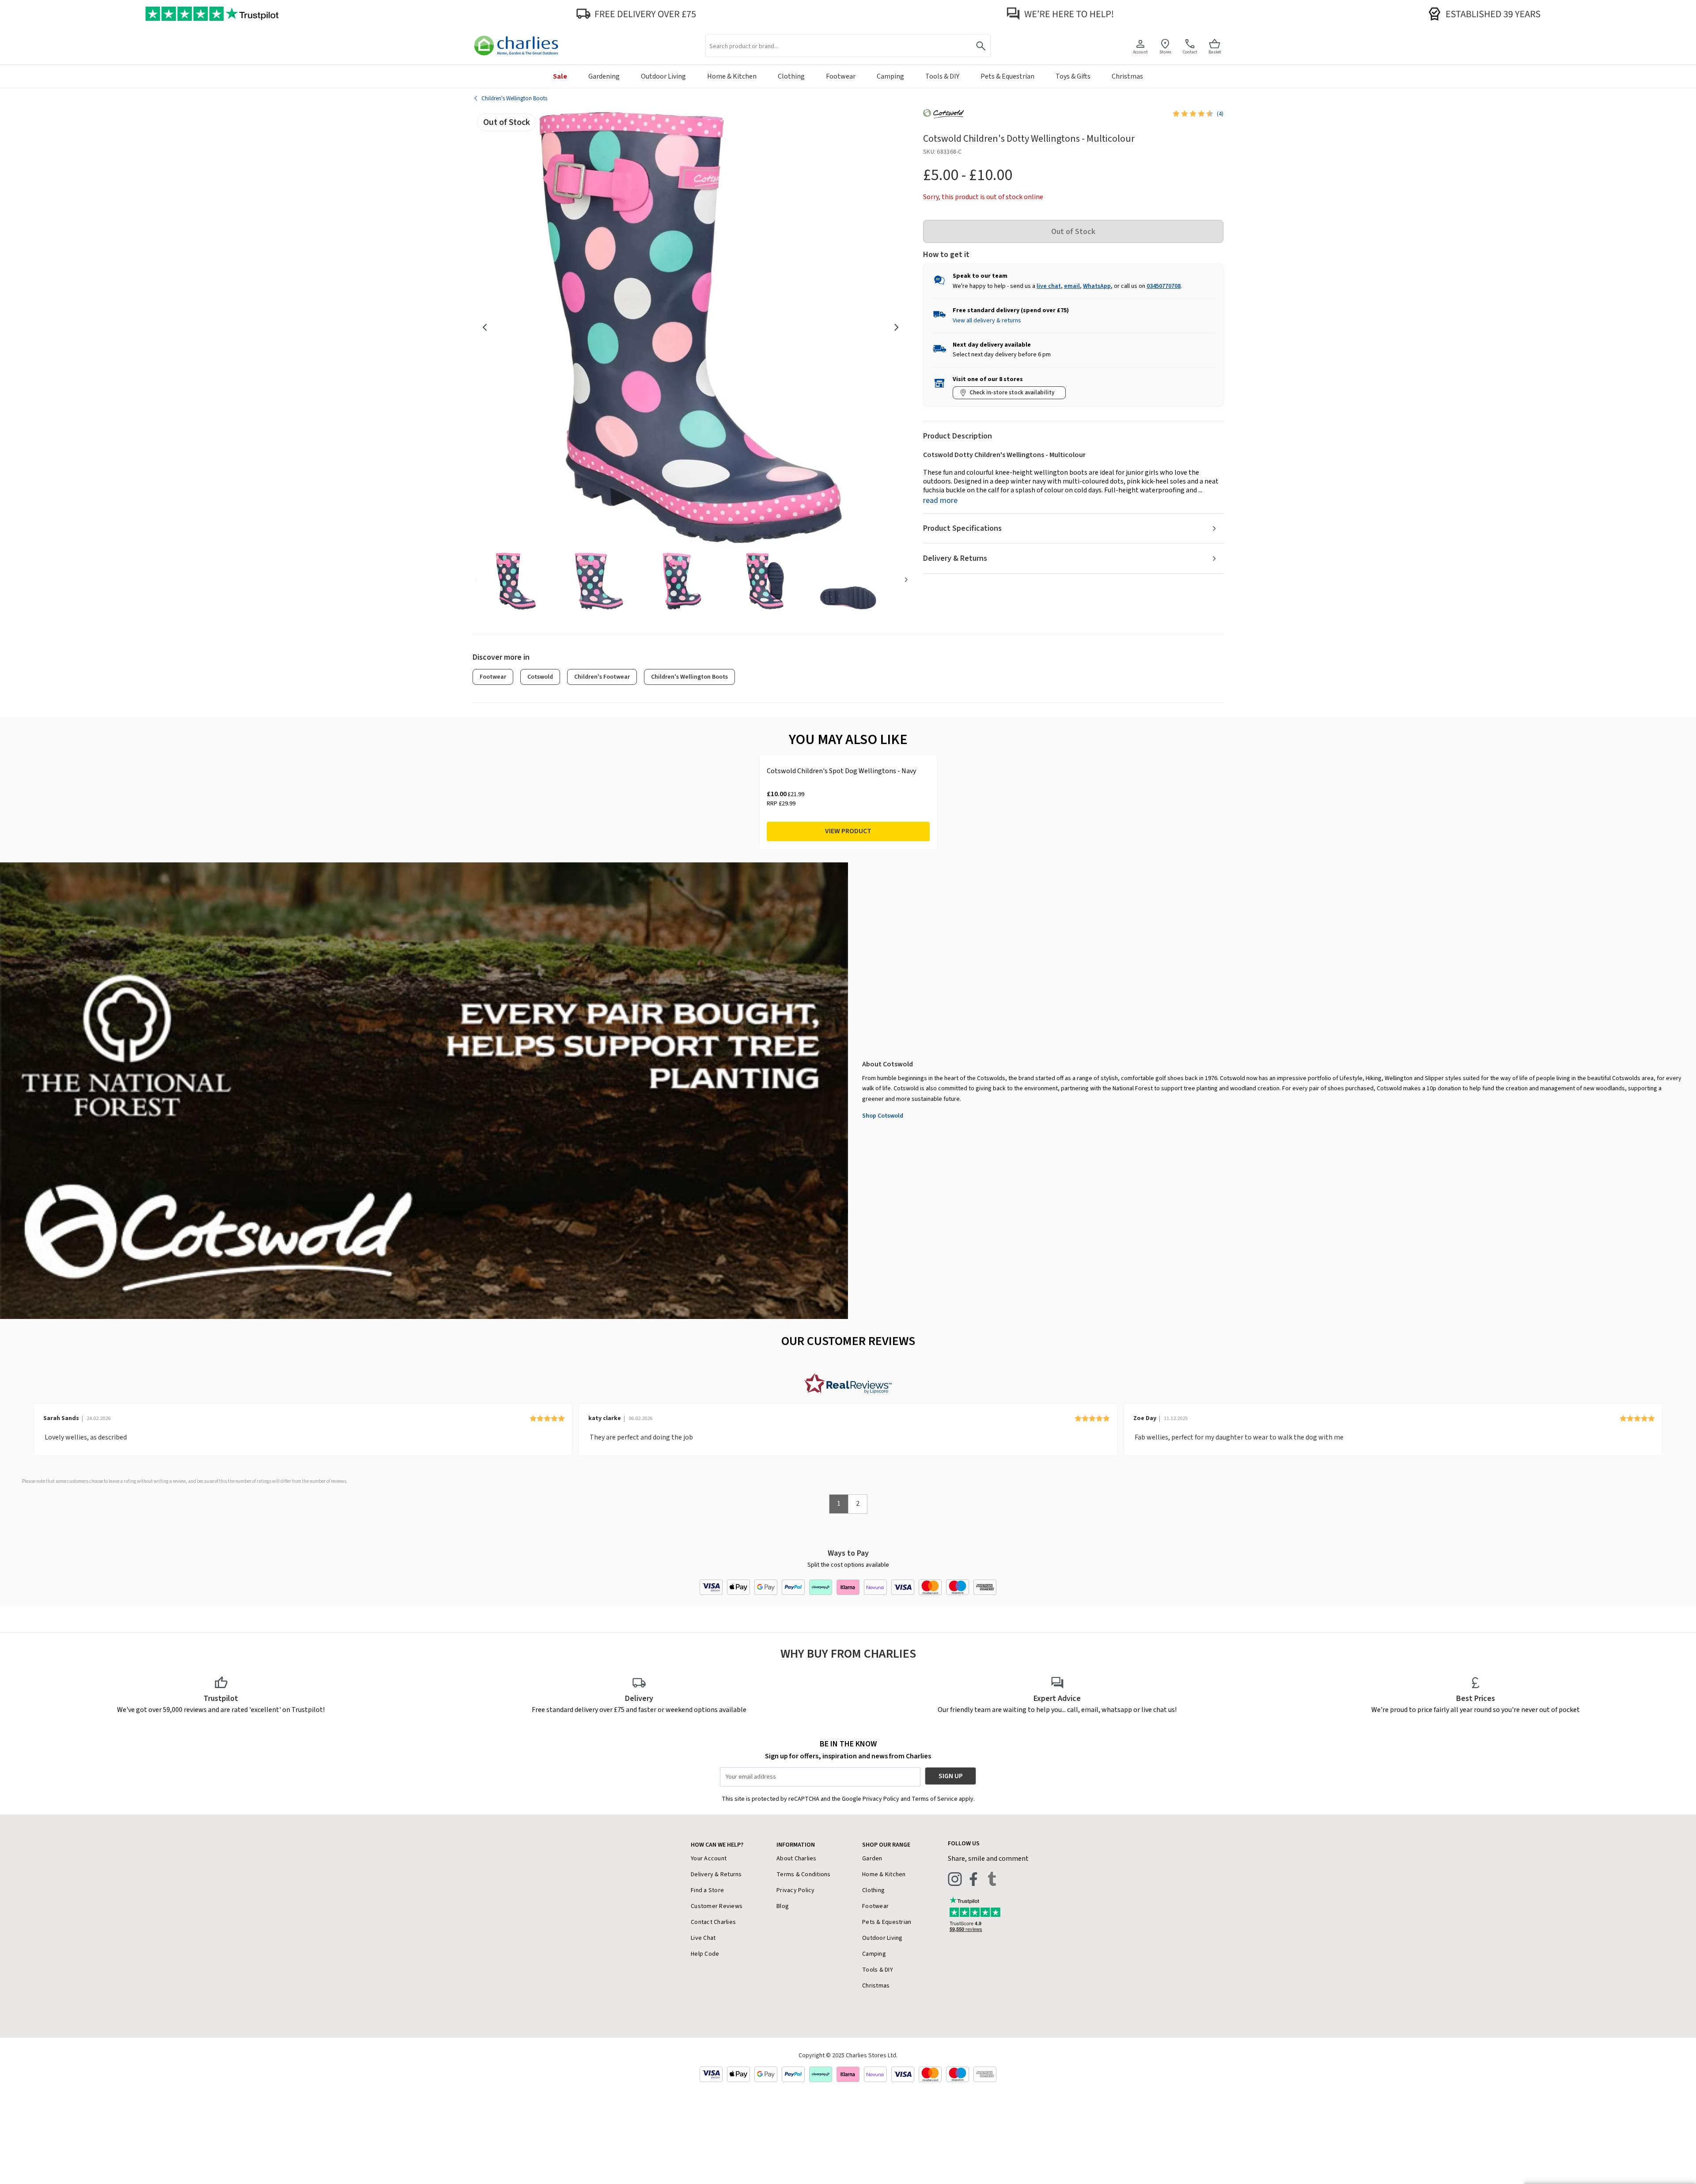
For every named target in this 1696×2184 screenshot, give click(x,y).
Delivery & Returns (955, 558)
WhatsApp (1097, 286)
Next (906, 579)
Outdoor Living (882, 1938)
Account (1140, 52)
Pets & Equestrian (887, 1922)
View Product (848, 831)
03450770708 (1164, 286)
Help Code (705, 1954)
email (1072, 286)
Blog (783, 1906)
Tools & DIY (878, 1970)
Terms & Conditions (804, 1874)
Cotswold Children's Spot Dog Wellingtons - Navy (841, 771)
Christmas (876, 1986)
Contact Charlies (713, 1922)
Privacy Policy (796, 1890)
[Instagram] (955, 1879)
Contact (1190, 52)
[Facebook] (973, 1879)
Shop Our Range (886, 1845)
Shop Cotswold (883, 1116)
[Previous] (485, 327)
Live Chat (703, 1938)
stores (1165, 52)
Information (796, 1845)
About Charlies (797, 1859)
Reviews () (1220, 114)
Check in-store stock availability (1012, 393)
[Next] (897, 327)
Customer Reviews (717, 1906)
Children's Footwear (602, 677)
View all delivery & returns (987, 321)
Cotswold (540, 677)
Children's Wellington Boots (689, 677)
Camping (874, 1954)
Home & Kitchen (884, 1874)
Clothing (873, 1890)
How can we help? (717, 1845)
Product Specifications (962, 528)
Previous (476, 579)
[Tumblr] (992, 1879)
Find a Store (707, 1890)
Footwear (493, 677)
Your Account (709, 1859)
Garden (872, 1859)
